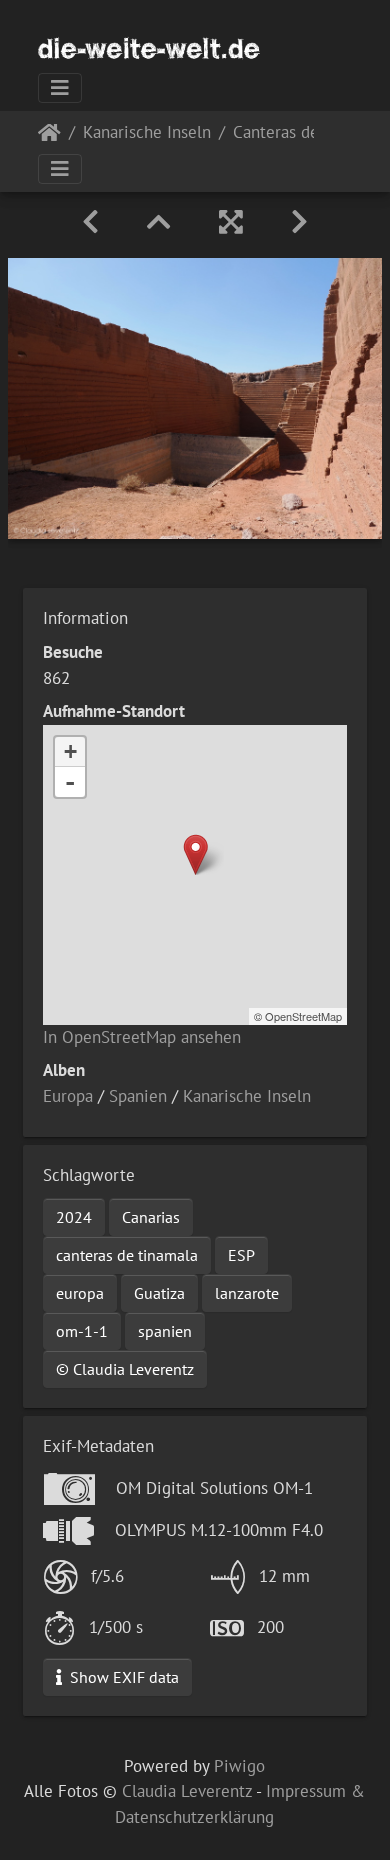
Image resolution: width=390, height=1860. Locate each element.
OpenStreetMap (303, 1016)
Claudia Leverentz (187, 1791)
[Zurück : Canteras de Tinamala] (90, 222)
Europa (68, 1096)
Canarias (151, 1217)
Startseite (49, 136)
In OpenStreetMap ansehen (142, 1037)
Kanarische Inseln (147, 133)
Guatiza (159, 1293)
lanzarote (247, 1293)
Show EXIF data (122, 1677)
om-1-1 (82, 1331)
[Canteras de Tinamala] (195, 854)
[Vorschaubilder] (159, 222)
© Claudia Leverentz (125, 1369)
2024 (74, 1217)
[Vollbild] (231, 222)
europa (80, 1293)
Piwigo (239, 1766)
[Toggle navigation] (60, 88)
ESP (241, 1255)
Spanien (138, 1096)
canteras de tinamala (127, 1255)
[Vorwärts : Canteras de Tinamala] (299, 222)
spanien (165, 1331)
